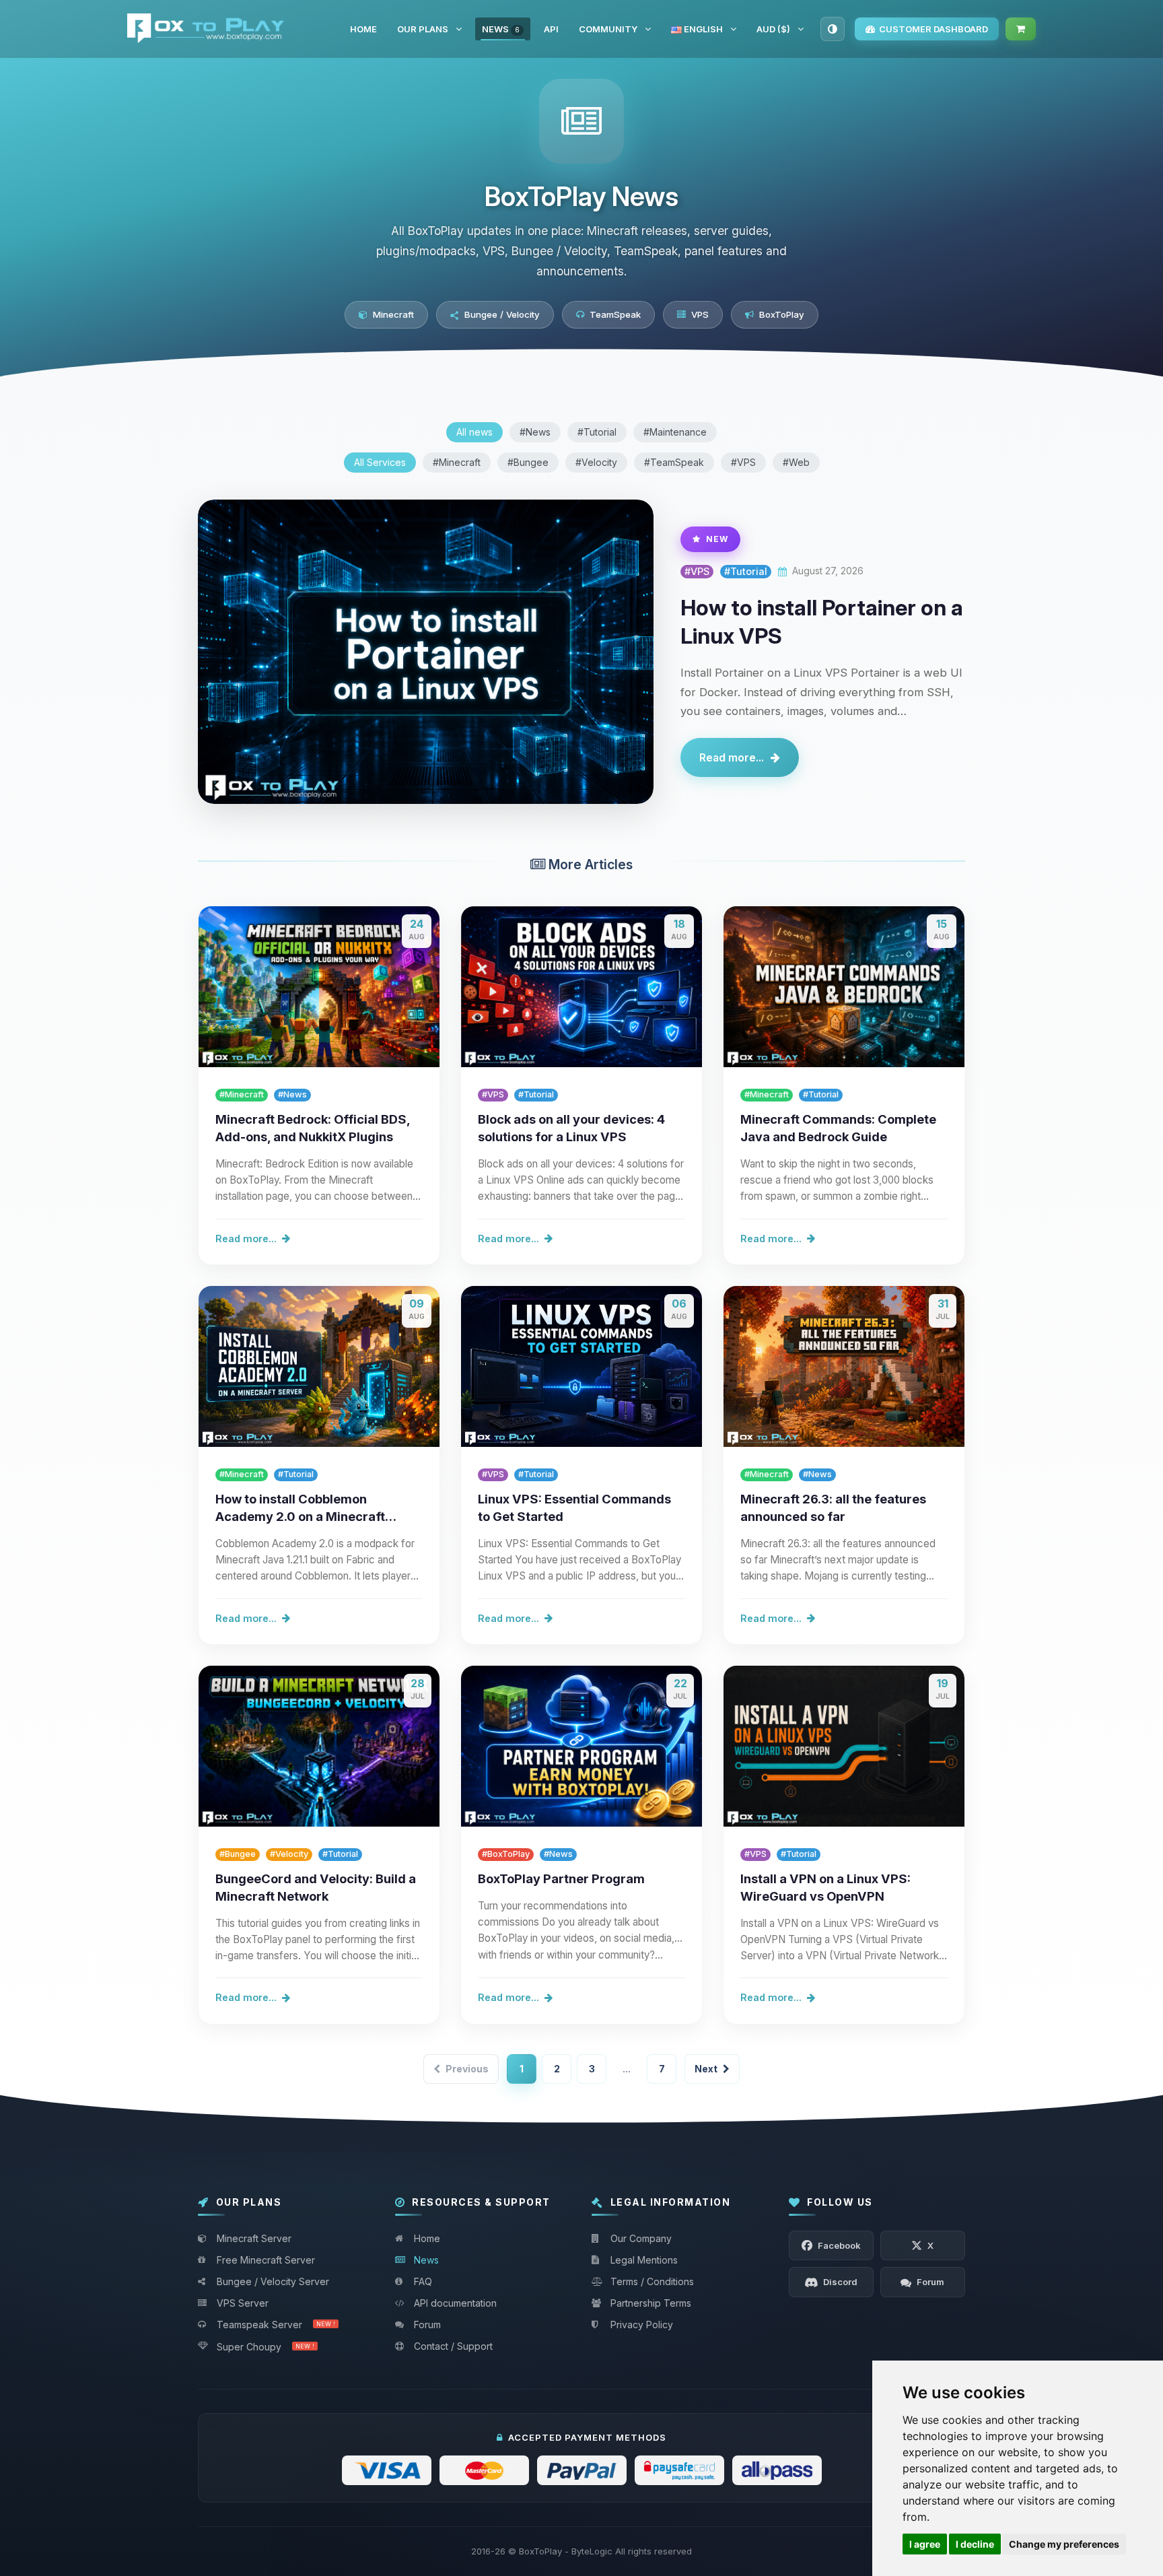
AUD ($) (773, 29)
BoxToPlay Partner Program (561, 1878)
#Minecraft (457, 462)
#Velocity (596, 462)
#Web (796, 462)
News (501, 29)
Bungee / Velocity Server (273, 2281)
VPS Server (243, 2303)
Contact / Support (453, 2346)
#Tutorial (597, 432)
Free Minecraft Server (266, 2260)
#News (535, 432)
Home (363, 29)
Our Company (641, 2238)
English (702, 29)
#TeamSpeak (674, 462)
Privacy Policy (642, 2325)
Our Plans (423, 29)
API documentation (455, 2303)
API (551, 29)
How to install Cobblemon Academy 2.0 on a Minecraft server (300, 1516)
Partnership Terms (651, 2303)
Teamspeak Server (276, 2325)
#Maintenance (675, 432)
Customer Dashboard (933, 29)
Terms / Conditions (652, 2281)
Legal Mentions (644, 2260)
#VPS (743, 462)
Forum (427, 2325)
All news (474, 432)
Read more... (732, 757)
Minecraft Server (254, 2238)
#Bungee (528, 462)
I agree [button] (925, 2544)
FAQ (423, 2281)
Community (608, 29)
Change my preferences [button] (1064, 2544)
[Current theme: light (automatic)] (833, 29)
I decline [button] (975, 2544)
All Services (380, 462)
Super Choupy (266, 2347)
